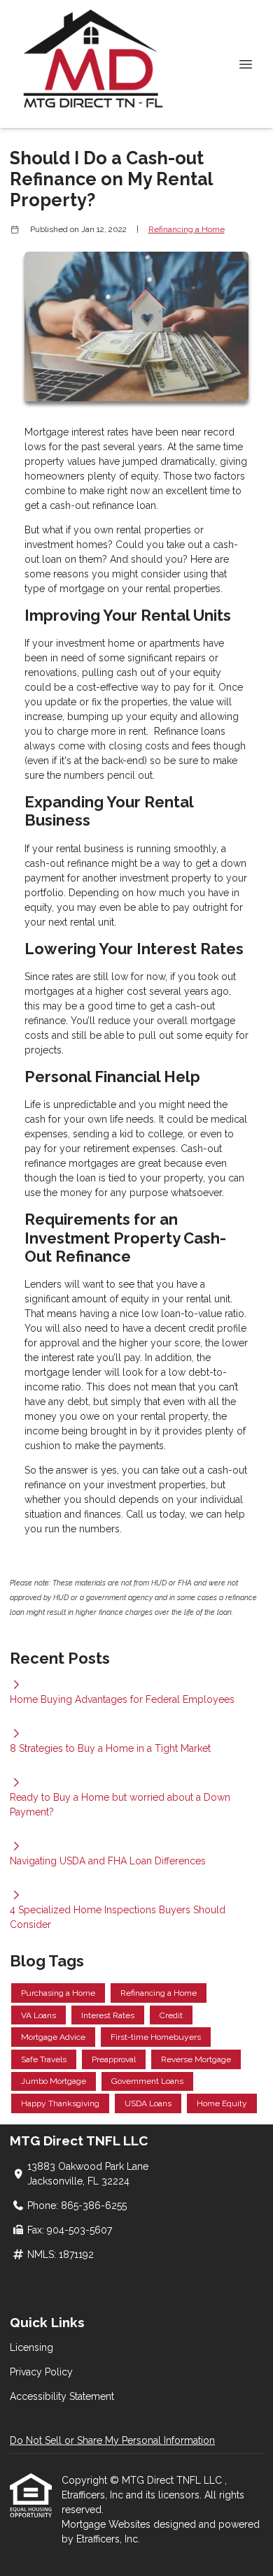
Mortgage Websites (107, 2524)
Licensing (31, 2347)
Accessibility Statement (62, 2396)
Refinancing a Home (187, 229)
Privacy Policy (41, 2372)
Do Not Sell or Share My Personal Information (112, 2440)
